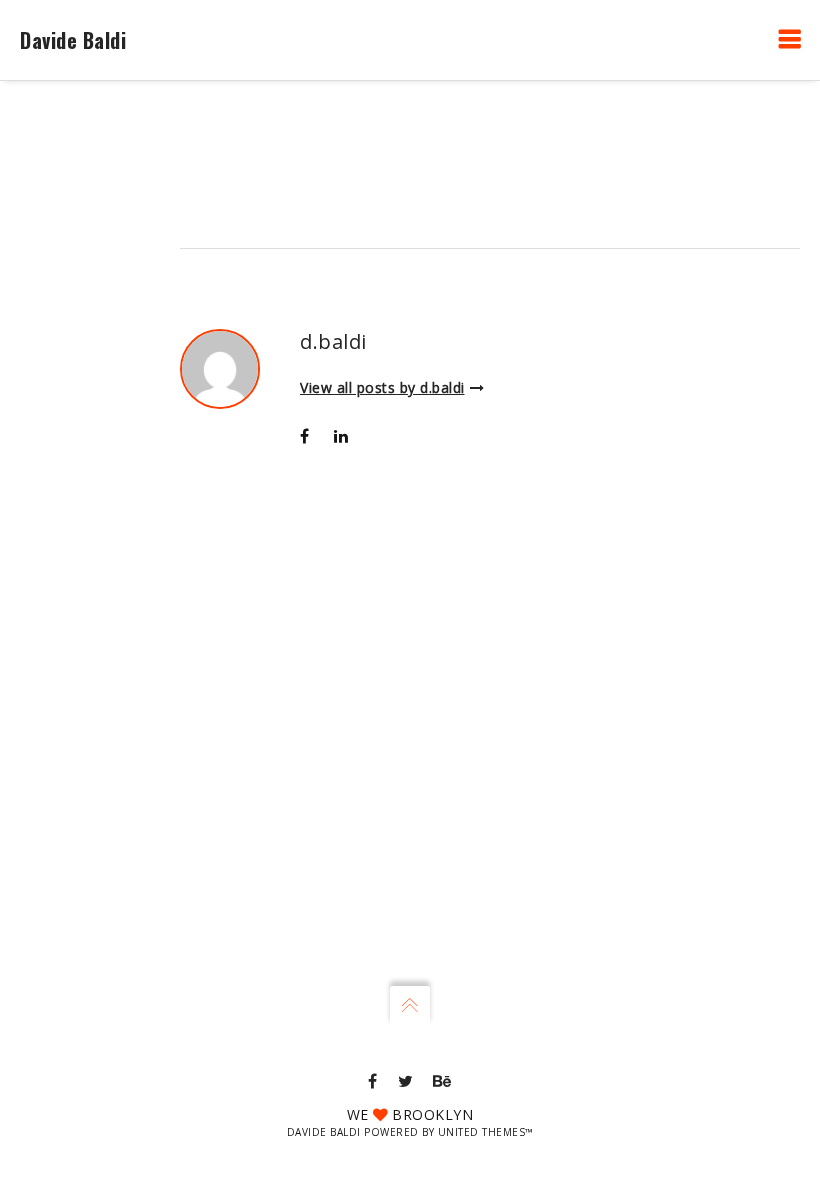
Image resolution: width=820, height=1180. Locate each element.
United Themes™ (486, 1132)
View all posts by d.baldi (382, 387)
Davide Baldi (73, 40)
